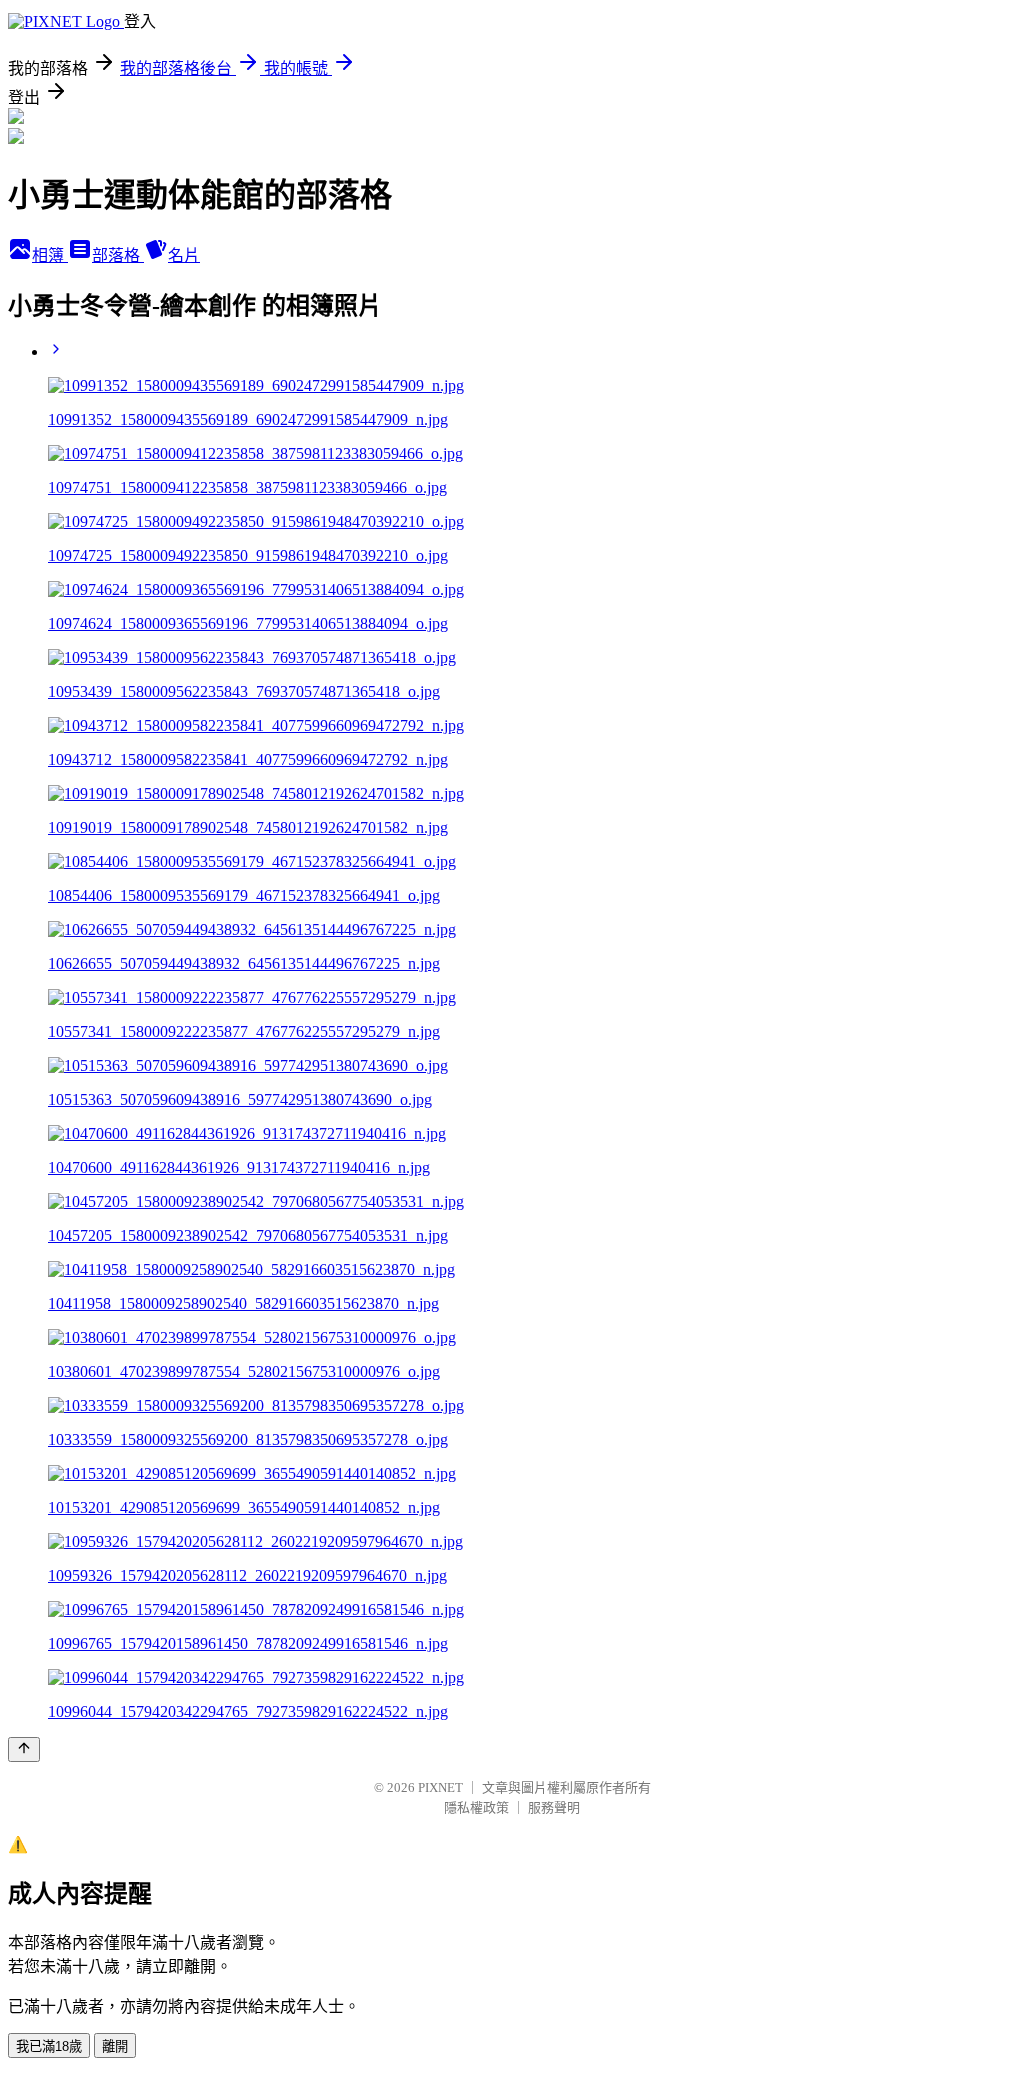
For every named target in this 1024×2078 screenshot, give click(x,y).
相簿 (50, 255)
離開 (115, 2046)
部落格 (118, 255)
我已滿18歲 (49, 2046)
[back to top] (24, 1749)
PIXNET (440, 1787)
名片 (184, 255)
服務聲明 (554, 1807)
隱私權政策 (476, 1807)
